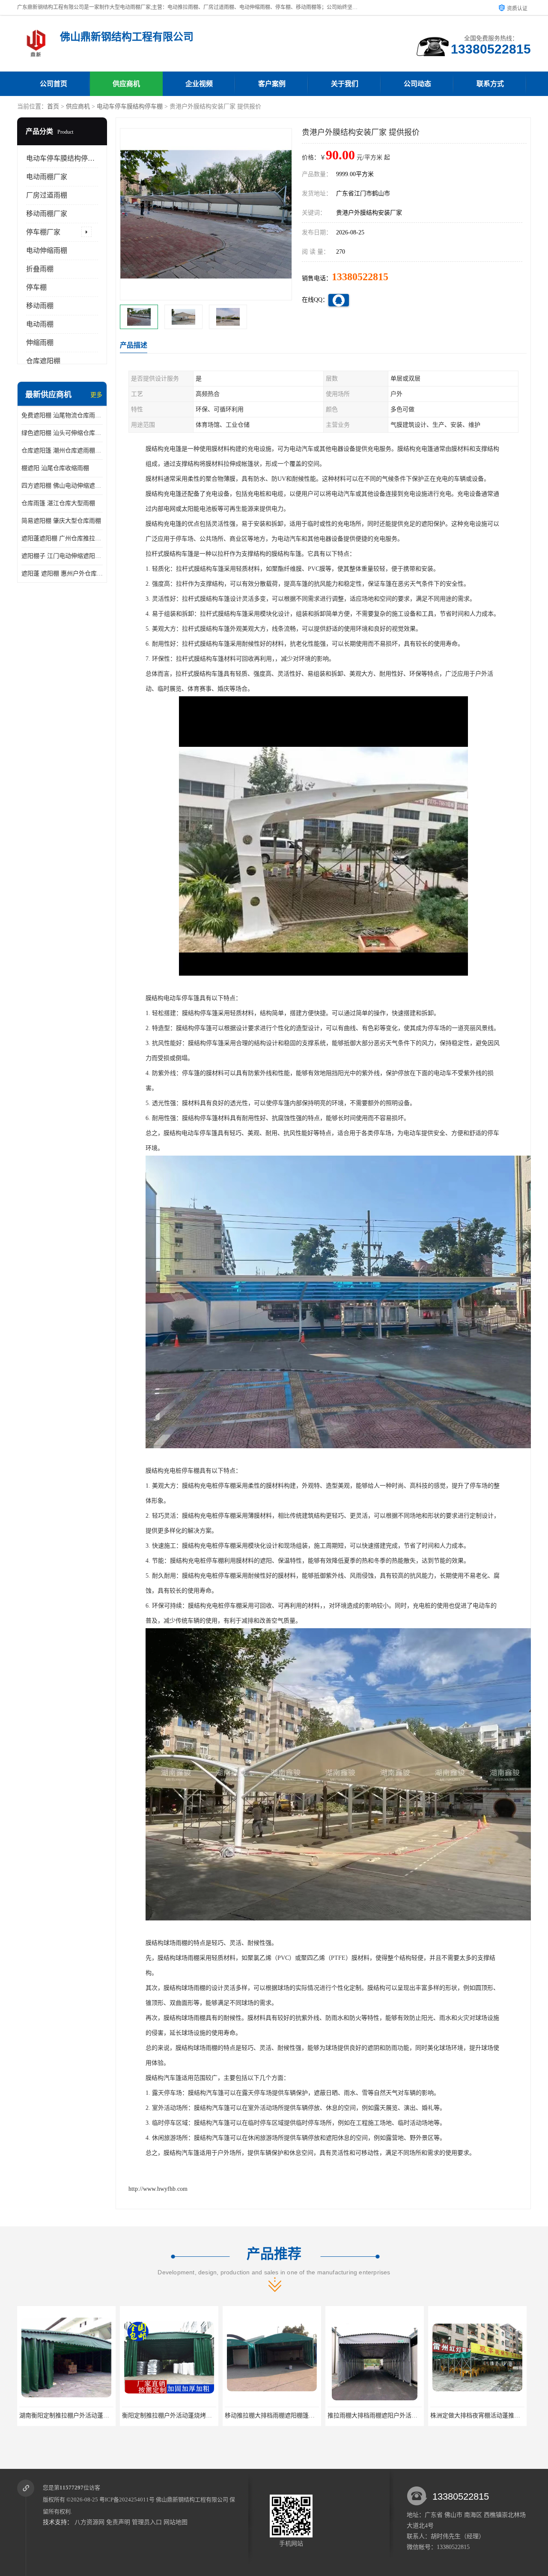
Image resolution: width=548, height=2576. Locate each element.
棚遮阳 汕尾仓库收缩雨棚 (55, 468)
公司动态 (417, 84)
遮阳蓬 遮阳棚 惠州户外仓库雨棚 (62, 574)
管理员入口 (147, 2522)
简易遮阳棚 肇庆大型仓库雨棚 (61, 521)
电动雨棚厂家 (47, 177)
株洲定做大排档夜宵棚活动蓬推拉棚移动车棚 (318, 2416)
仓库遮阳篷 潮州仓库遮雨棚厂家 (62, 451)
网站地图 (176, 2522)
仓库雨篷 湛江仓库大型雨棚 (58, 503)
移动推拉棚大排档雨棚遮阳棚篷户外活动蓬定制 (115, 2416)
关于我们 (345, 84)
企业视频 (199, 84)
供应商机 (126, 84)
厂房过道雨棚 (47, 195)
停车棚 (36, 287)
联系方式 (490, 84)
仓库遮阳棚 (43, 361)
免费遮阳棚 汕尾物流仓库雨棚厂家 (62, 415)
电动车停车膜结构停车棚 (130, 106)
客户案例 (272, 84)
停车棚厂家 (43, 232)
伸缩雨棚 (40, 343)
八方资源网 (89, 2522)
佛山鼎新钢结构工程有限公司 (192, 2500)
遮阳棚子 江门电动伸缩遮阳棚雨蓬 (62, 556)
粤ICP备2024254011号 (127, 2500)
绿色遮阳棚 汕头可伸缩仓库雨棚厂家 (62, 433)
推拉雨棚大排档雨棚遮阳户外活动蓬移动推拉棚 (218, 2416)
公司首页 (54, 84)
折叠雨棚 (40, 269)
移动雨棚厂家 (47, 214)
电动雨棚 (40, 324)
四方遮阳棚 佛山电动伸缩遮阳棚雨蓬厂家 (62, 486)
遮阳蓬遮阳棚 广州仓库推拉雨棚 (62, 538)
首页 (53, 106)
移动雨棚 (40, 306)
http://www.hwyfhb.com (158, 2189)
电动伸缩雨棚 (47, 250)
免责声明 (118, 2522)
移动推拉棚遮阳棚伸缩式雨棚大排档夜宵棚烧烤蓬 (426, 2416)
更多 (96, 395)
